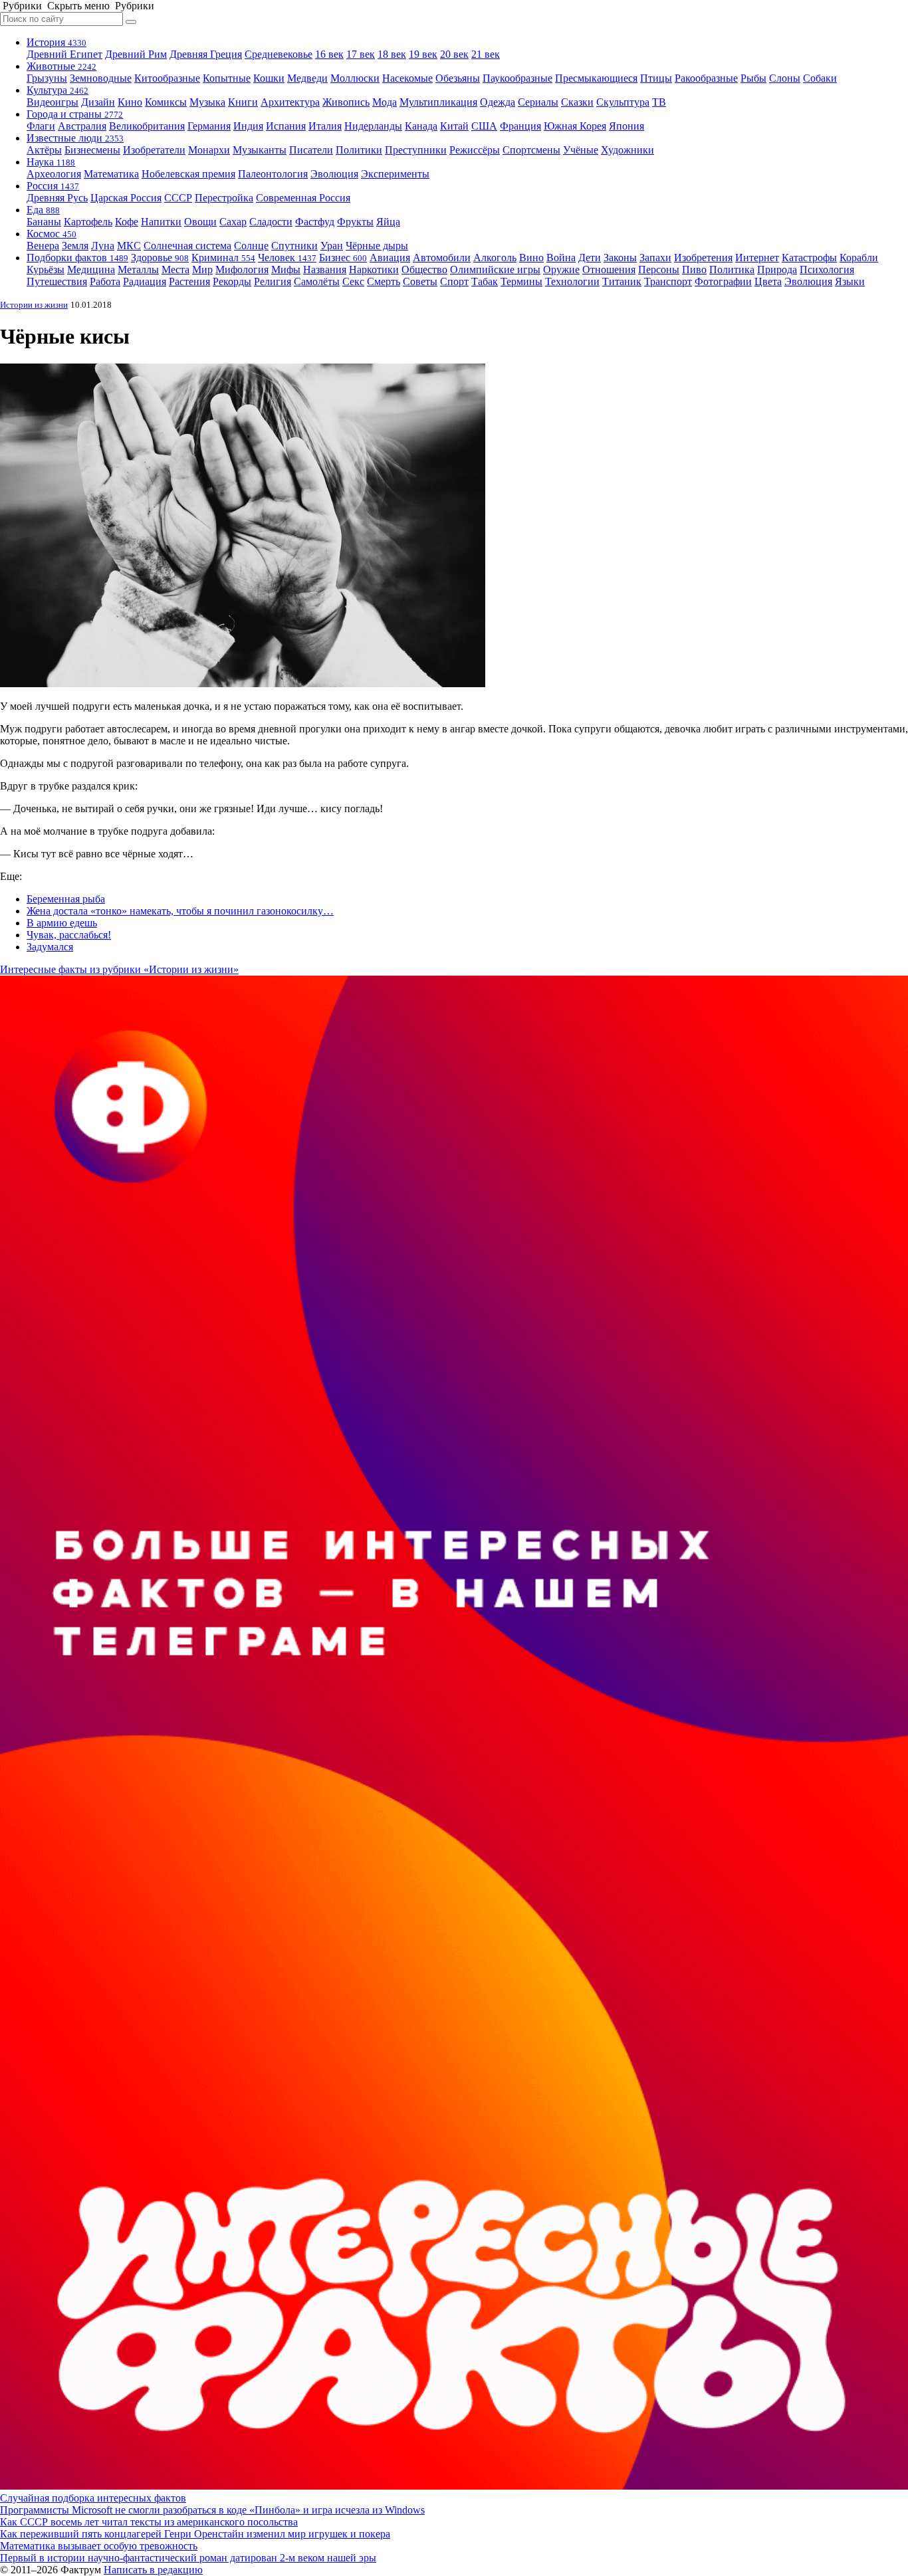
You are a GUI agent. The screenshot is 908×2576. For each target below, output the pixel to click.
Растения (189, 281)
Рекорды (232, 281)
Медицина (91, 269)
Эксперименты (395, 174)
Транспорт (668, 281)
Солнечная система (187, 246)
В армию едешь (62, 923)
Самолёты (317, 281)
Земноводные (101, 78)
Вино (531, 258)
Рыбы (753, 78)
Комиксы (166, 102)
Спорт (454, 281)
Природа (777, 269)
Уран (332, 246)
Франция (520, 126)
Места (175, 269)
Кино (130, 102)
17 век (361, 54)
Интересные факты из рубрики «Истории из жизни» (119, 969)
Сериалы (538, 102)
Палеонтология (273, 174)
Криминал (223, 258)
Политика (732, 269)
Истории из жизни (34, 305)
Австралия (82, 126)
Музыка (207, 102)
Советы (420, 281)
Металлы (138, 269)
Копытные (227, 78)
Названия (325, 269)
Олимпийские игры (495, 269)
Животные (61, 66)
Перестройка (224, 198)
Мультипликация (438, 102)
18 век (392, 54)
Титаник (622, 281)
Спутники (294, 246)
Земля (75, 246)
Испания (286, 126)
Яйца (388, 222)
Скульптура (623, 102)
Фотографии (723, 281)
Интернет (757, 258)
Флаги (41, 126)
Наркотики (374, 269)
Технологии (572, 281)
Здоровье (160, 258)
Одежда (498, 102)
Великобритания (147, 126)
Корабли (859, 258)
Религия (273, 281)
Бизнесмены (92, 150)
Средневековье (279, 54)
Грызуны (47, 78)
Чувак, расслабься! (69, 935)
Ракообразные (706, 78)
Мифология (242, 269)
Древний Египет (64, 54)
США (484, 126)
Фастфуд (315, 222)
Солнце (251, 246)
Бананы (44, 222)
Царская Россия (126, 198)
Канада (421, 126)
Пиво (694, 269)
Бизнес (343, 258)
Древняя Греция (206, 54)
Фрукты (355, 222)
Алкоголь (495, 258)
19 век (423, 54)
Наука (51, 162)
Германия (209, 126)
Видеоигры (53, 102)
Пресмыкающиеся (596, 78)
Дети (590, 258)
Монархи (209, 150)
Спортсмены (531, 150)
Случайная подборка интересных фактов (93, 2498)
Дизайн (98, 102)
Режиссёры (475, 150)
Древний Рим (136, 54)
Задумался (50, 947)
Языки (850, 281)
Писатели (311, 150)
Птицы (656, 78)
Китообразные (167, 78)
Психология (827, 269)
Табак (485, 281)
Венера (43, 246)
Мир (202, 269)
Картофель (88, 222)
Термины (521, 281)
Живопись (346, 102)
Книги (243, 102)
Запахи (655, 258)
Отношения (609, 269)
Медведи (307, 78)
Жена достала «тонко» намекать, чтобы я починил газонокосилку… (180, 911)
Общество (424, 269)
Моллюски (355, 78)
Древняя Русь (57, 198)
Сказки (577, 102)
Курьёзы (46, 269)
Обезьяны (458, 78)
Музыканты (260, 150)
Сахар (233, 222)
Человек (287, 258)
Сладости (271, 222)
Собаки (820, 78)
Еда (43, 210)
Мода (385, 102)
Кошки (269, 78)
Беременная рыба (66, 899)
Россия (53, 186)
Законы (620, 258)
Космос (52, 234)
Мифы (286, 269)
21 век (486, 54)
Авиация (390, 258)
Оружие (561, 269)
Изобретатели (154, 150)
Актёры (44, 150)
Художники (627, 150)
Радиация (145, 281)
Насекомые (407, 78)
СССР (178, 198)
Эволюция (334, 174)
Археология (54, 174)
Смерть (384, 281)
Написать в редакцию (153, 2570)
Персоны (659, 269)
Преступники (416, 150)
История (57, 42)
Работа (105, 281)
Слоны (785, 78)
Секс (353, 281)
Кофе (127, 222)
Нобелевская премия (188, 174)
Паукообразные (517, 78)
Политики (359, 150)
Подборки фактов (77, 258)
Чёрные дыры (377, 246)
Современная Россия (303, 198)
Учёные (581, 150)
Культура (57, 90)
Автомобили (442, 258)
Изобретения (703, 258)
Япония (626, 126)
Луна (103, 246)
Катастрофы (809, 258)
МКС (129, 246)
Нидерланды (373, 126)
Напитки (161, 222)
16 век (329, 54)
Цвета (768, 281)
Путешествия (57, 281)
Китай (454, 126)
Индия (248, 126)
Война (561, 258)
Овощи (200, 222)
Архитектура (290, 102)
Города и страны (75, 114)
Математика (111, 174)
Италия (325, 126)
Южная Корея (575, 126)
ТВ (659, 102)
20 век (454, 54)
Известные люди (75, 138)
